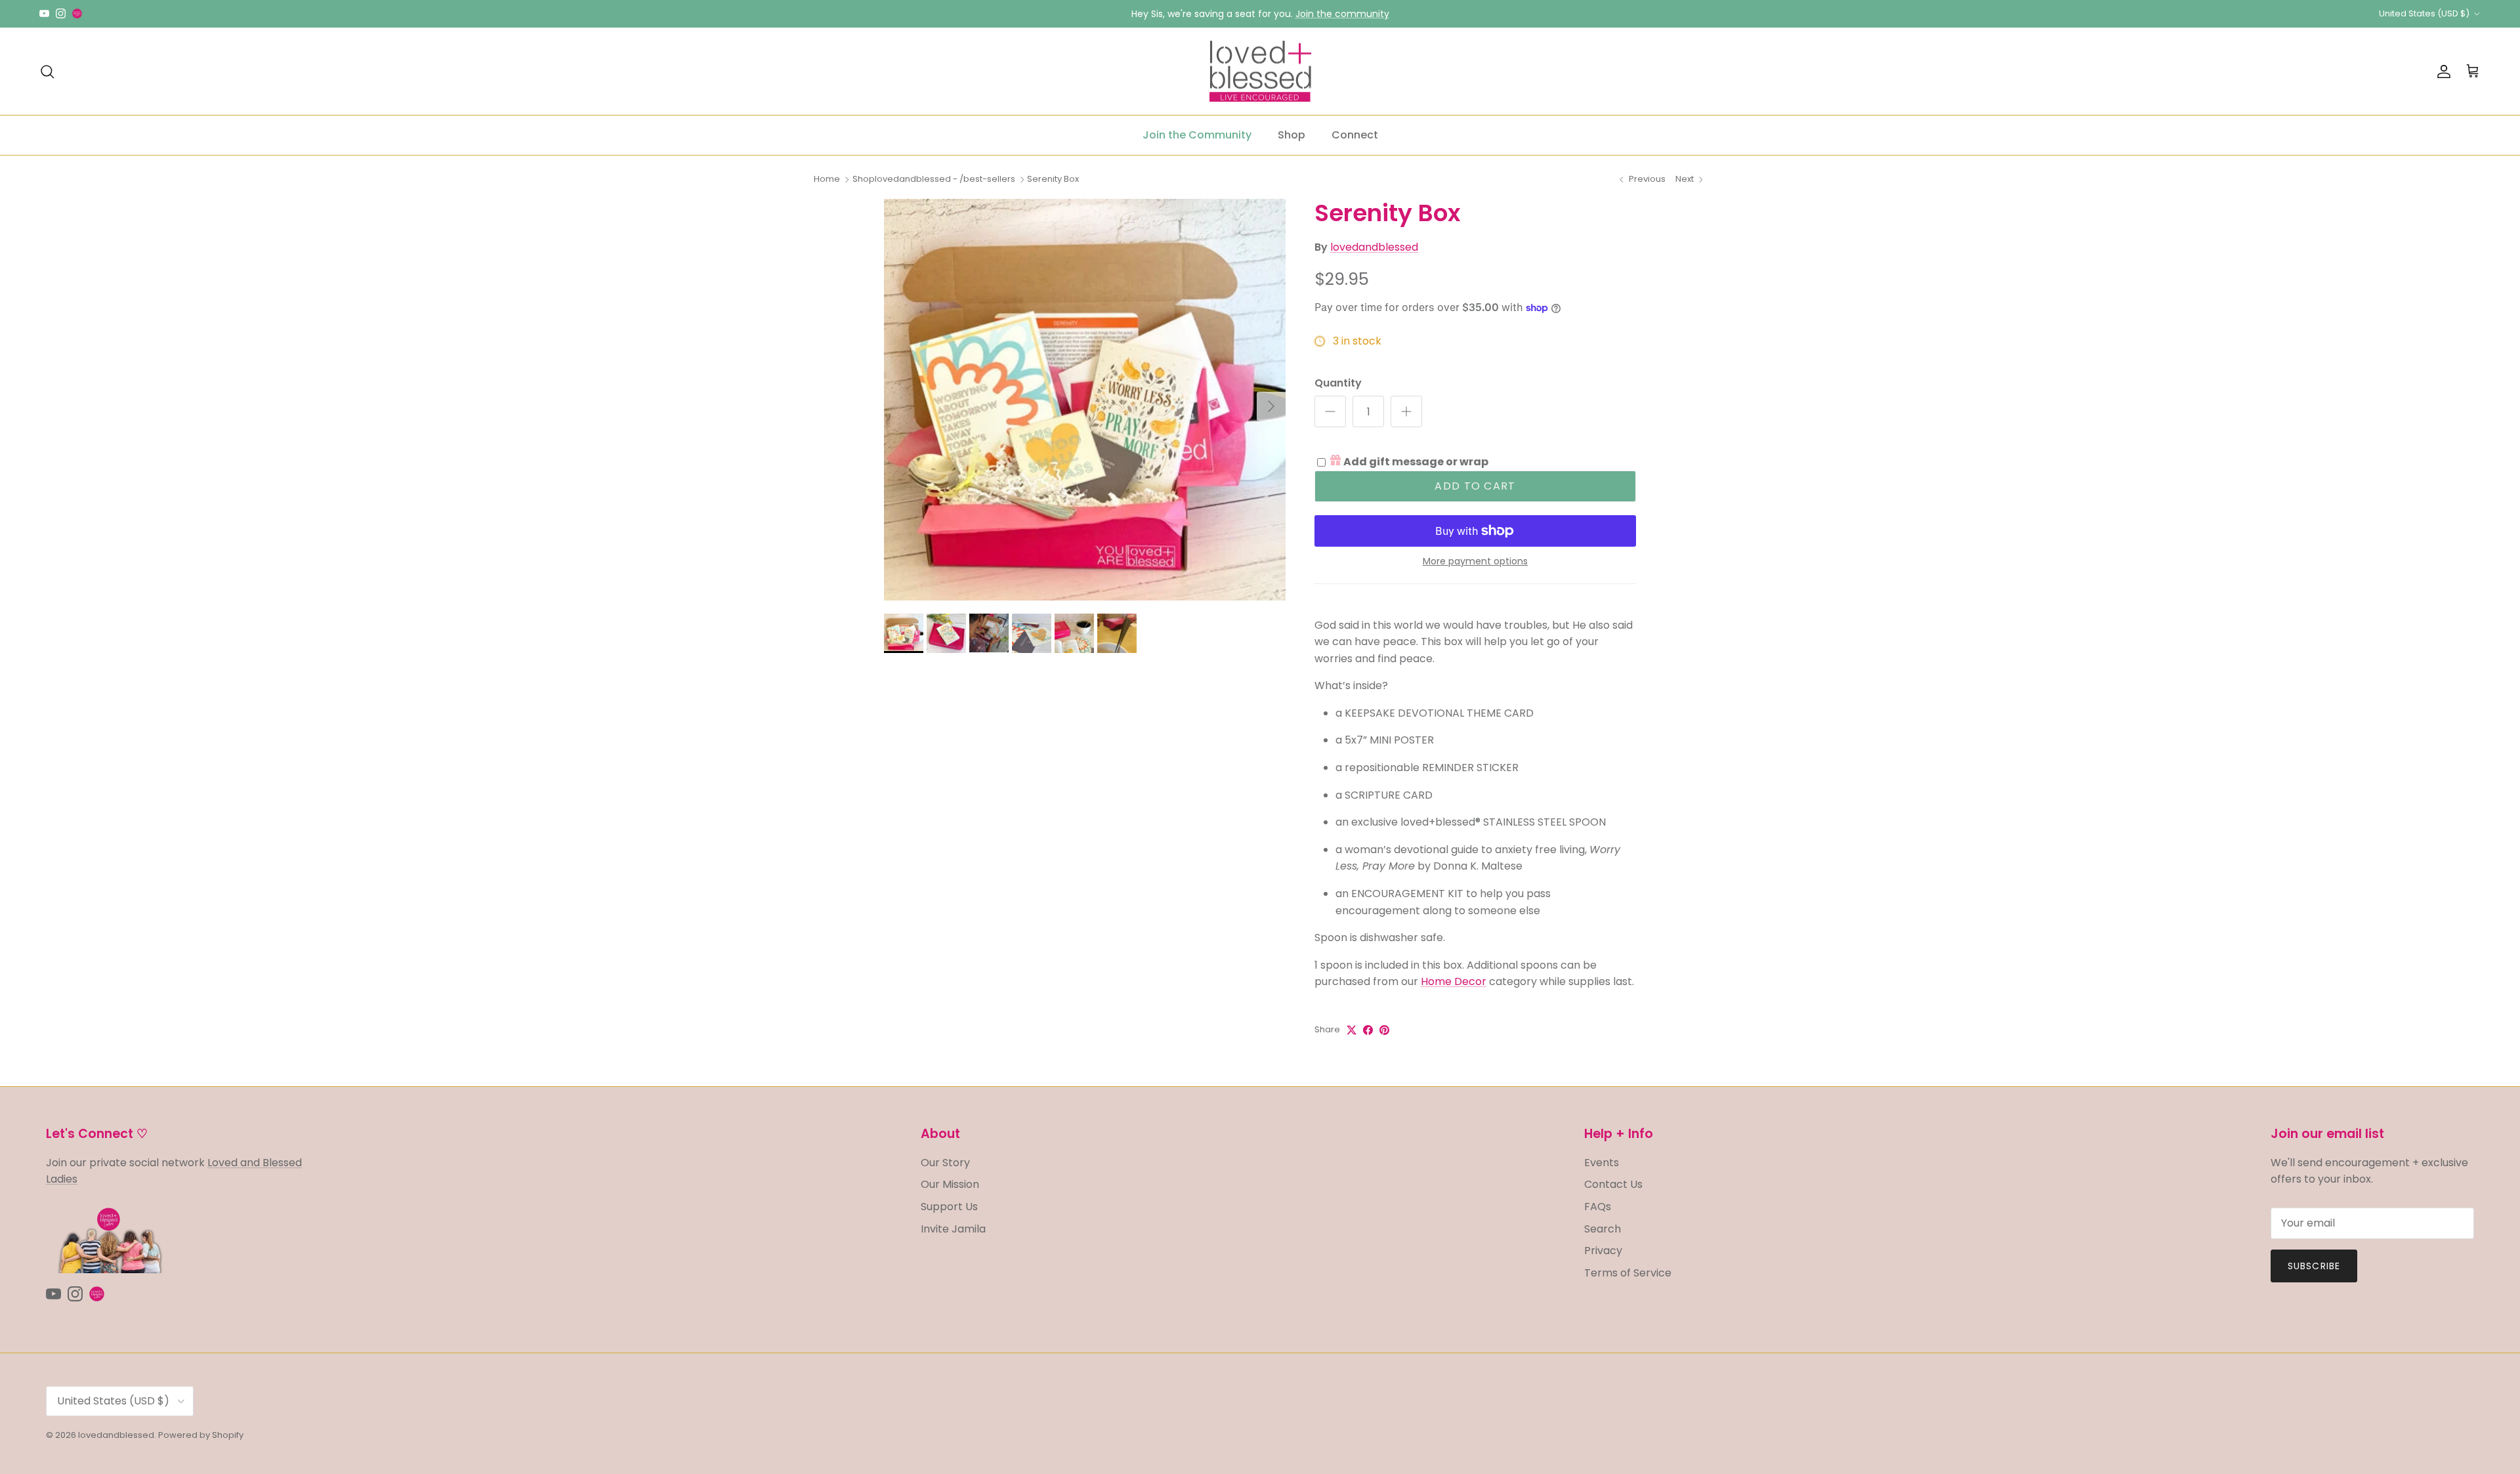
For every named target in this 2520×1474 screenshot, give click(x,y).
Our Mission (950, 1184)
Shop (1291, 135)
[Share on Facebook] (1368, 1030)
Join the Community (1197, 135)
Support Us (949, 1207)
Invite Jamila (953, 1229)
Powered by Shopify (201, 1435)
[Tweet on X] (1352, 1030)
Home (827, 179)
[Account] (2441, 72)
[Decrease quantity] (1330, 411)
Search (1603, 1229)
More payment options (1475, 561)
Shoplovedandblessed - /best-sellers (934, 179)
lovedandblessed (1374, 247)
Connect (1355, 135)
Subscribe (2314, 1266)
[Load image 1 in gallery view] (1085, 400)
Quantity (1338, 383)
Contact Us (1613, 1184)
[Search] (47, 72)
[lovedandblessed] (1260, 72)
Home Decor (1454, 981)
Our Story (945, 1163)
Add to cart (1475, 486)
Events (1602, 1163)
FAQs (1598, 1207)
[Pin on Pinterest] (1384, 1030)
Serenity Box (1053, 179)
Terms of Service (1628, 1273)
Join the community (1342, 14)
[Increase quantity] (1406, 411)
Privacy (1603, 1251)
